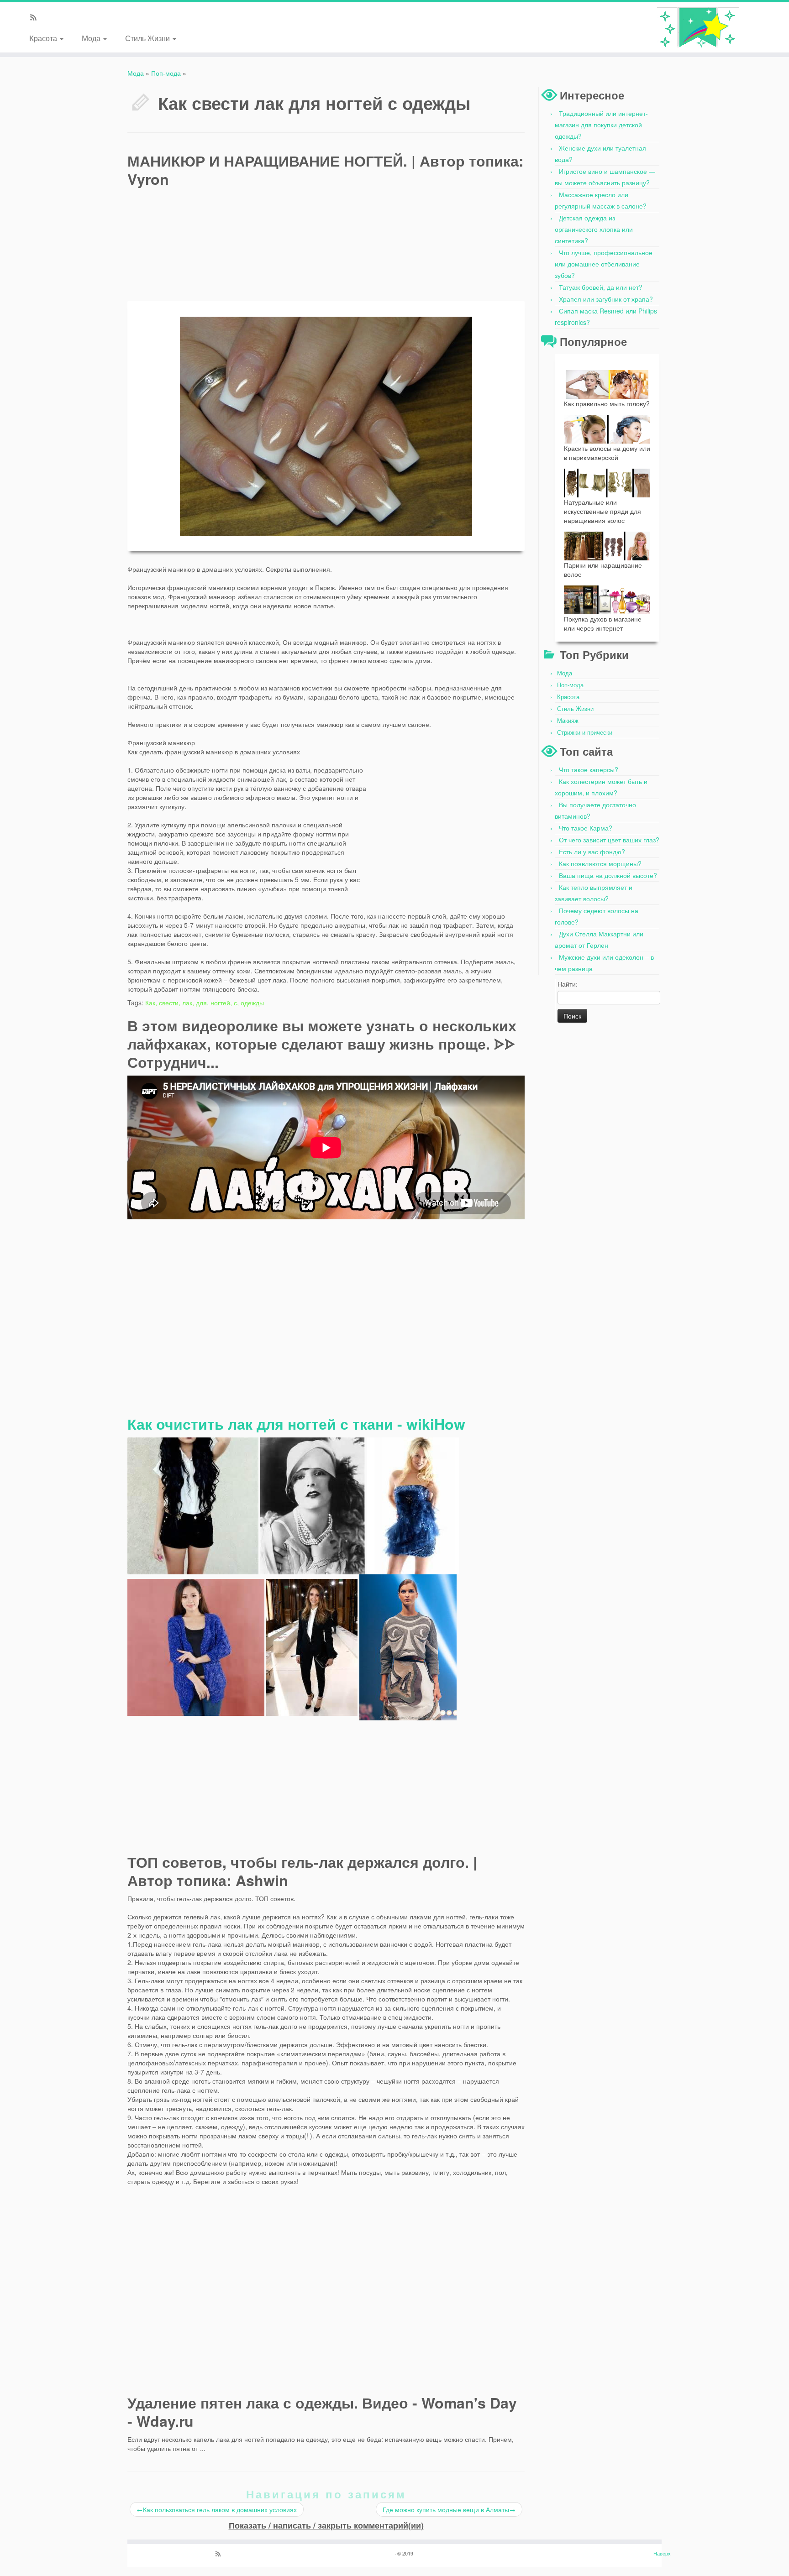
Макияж (568, 720)
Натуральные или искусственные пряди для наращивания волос (602, 511)
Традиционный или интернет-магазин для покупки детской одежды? (601, 125)
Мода (92, 38)
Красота (44, 38)
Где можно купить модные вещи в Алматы (449, 2509)
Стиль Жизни (148, 38)
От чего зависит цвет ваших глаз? (609, 840)
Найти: (568, 984)
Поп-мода (166, 73)
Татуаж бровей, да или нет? (601, 287)
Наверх (662, 2553)
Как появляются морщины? (600, 863)
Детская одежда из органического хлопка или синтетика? (594, 229)
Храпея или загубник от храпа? (606, 299)
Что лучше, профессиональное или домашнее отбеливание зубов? (604, 264)
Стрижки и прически (585, 732)
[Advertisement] (456, 227)
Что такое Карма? (586, 828)
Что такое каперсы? (589, 769)
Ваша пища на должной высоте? (608, 875)
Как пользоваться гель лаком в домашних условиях (217, 2509)
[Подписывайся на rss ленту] (36, 18)
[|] (698, 27)
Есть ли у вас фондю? (592, 852)
